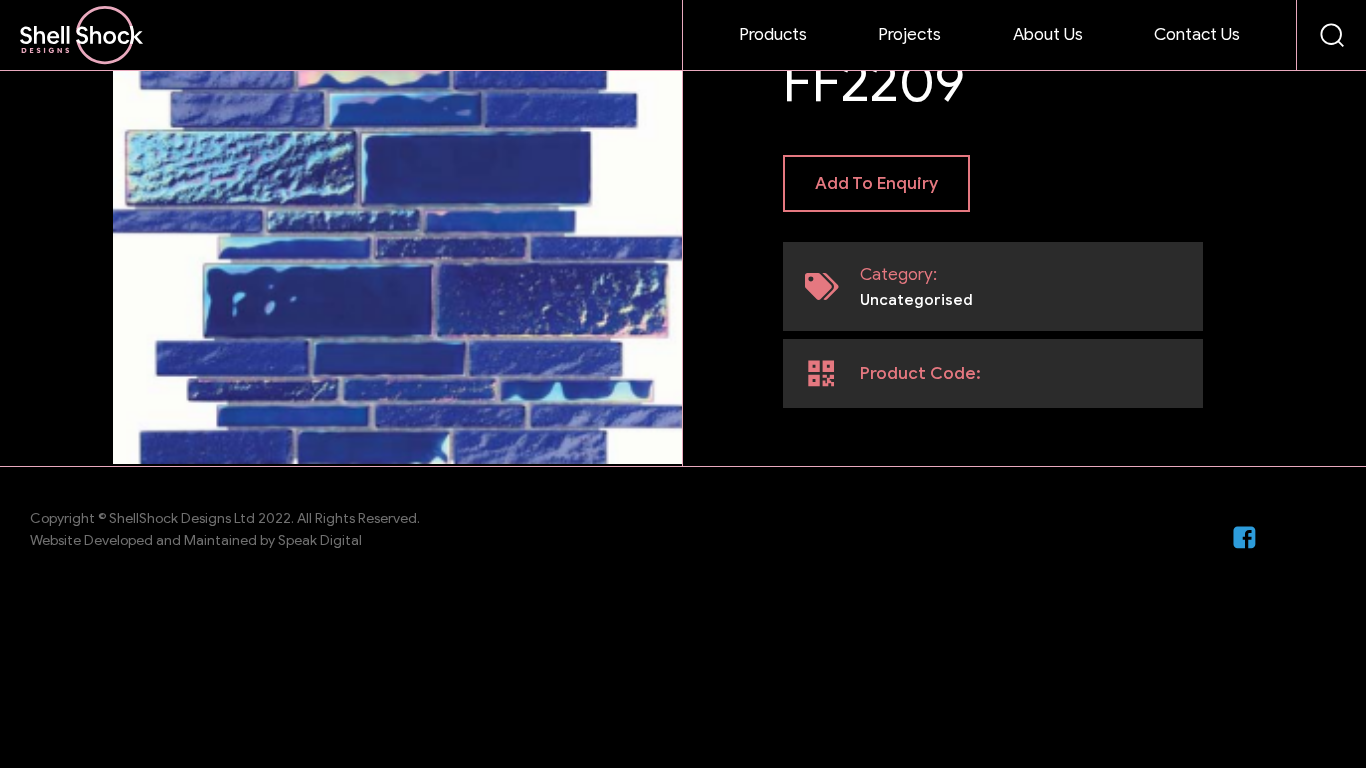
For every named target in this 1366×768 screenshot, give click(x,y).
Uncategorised (916, 300)
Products (773, 34)
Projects (909, 34)
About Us (1048, 34)
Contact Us (1197, 34)
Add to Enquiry (876, 183)
